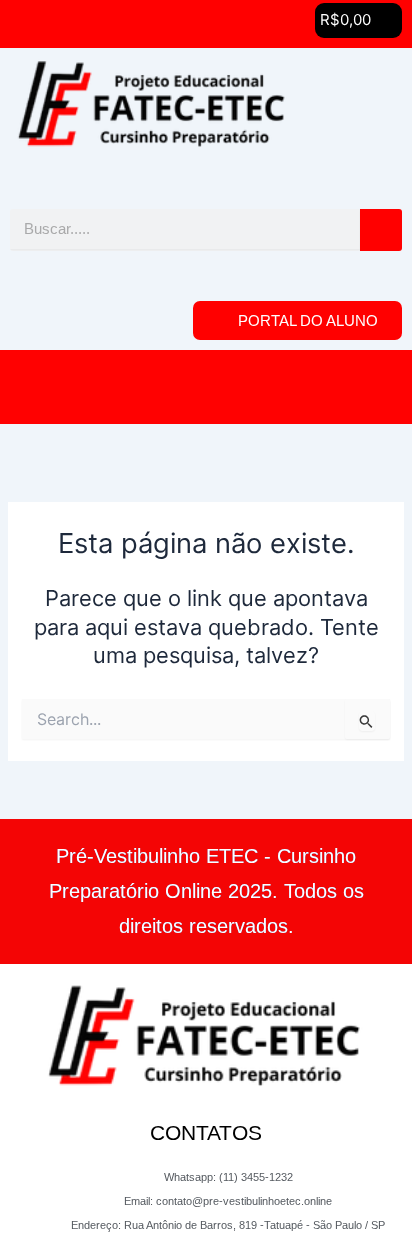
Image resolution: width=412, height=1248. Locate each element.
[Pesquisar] (381, 230)
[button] (358, 20)
